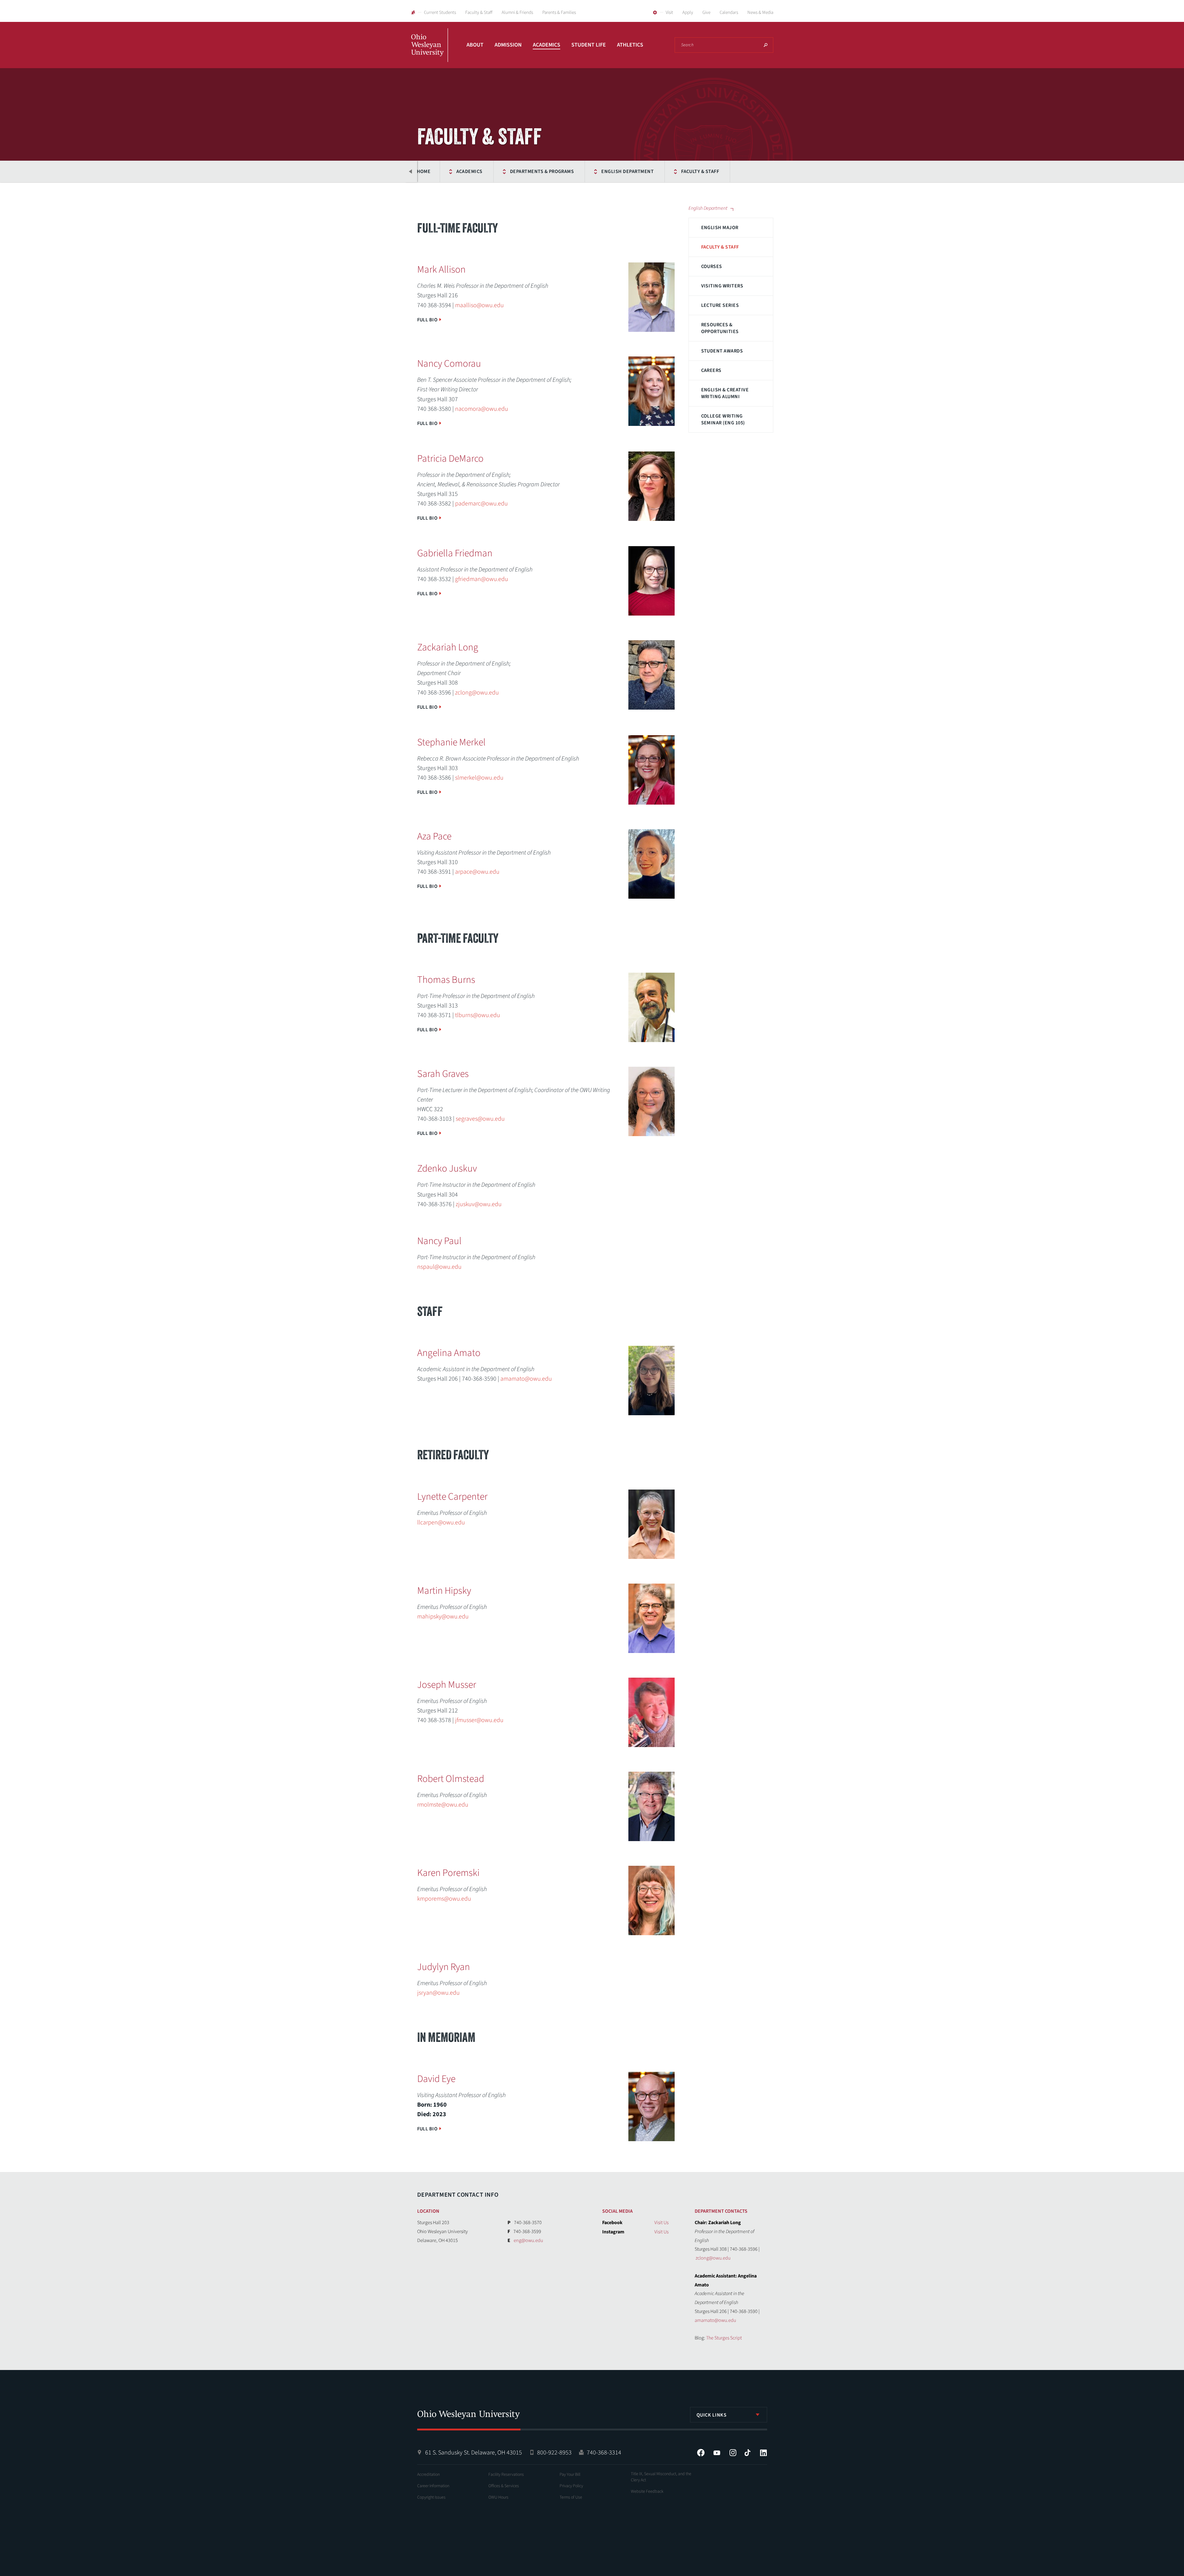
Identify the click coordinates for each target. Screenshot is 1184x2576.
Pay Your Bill (570, 2475)
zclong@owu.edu (477, 693)
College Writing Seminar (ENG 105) (723, 419)
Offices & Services (504, 2486)
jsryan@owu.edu (438, 1993)
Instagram (733, 2453)
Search (766, 45)
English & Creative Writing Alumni (725, 393)
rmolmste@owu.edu (443, 1805)
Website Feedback (647, 2492)
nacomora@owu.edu (482, 409)
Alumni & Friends (517, 12)
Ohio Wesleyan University (430, 52)
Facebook (701, 2453)
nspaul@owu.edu (439, 1267)
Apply (688, 12)
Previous (411, 171)
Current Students (440, 12)
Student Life (589, 45)
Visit (669, 12)
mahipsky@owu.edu (443, 1617)
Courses (712, 266)
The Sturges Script (724, 2338)
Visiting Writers (722, 286)
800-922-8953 (554, 2453)
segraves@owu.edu (480, 1119)
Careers (711, 370)
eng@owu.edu (528, 2240)
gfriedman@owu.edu (482, 579)
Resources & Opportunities (720, 328)
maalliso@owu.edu (479, 305)
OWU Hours (498, 2497)
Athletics (630, 45)
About (475, 45)
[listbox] (729, 2415)
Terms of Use (571, 2497)
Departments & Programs (542, 171)
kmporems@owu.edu (444, 1899)
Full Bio (428, 320)
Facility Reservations (506, 2475)
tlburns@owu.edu (478, 1015)
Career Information (433, 2486)
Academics (547, 45)
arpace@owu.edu (477, 872)
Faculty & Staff (479, 12)
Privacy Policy (571, 2486)
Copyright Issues (431, 2497)
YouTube (717, 2453)
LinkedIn (763, 2453)
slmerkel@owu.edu (479, 778)
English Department (627, 171)
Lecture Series (720, 305)
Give (706, 12)
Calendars (729, 12)
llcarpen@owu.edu (441, 1523)
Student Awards (722, 351)
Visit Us (661, 2223)
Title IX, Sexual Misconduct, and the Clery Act (661, 2477)
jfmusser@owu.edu (479, 1720)
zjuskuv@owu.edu (479, 1204)
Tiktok (747, 2453)
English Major (720, 228)
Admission (508, 45)
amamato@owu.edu (526, 1379)
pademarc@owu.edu (481, 504)
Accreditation (428, 2475)
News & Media (760, 12)
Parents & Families (559, 12)
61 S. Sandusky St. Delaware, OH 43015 (474, 2453)
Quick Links (712, 2415)
